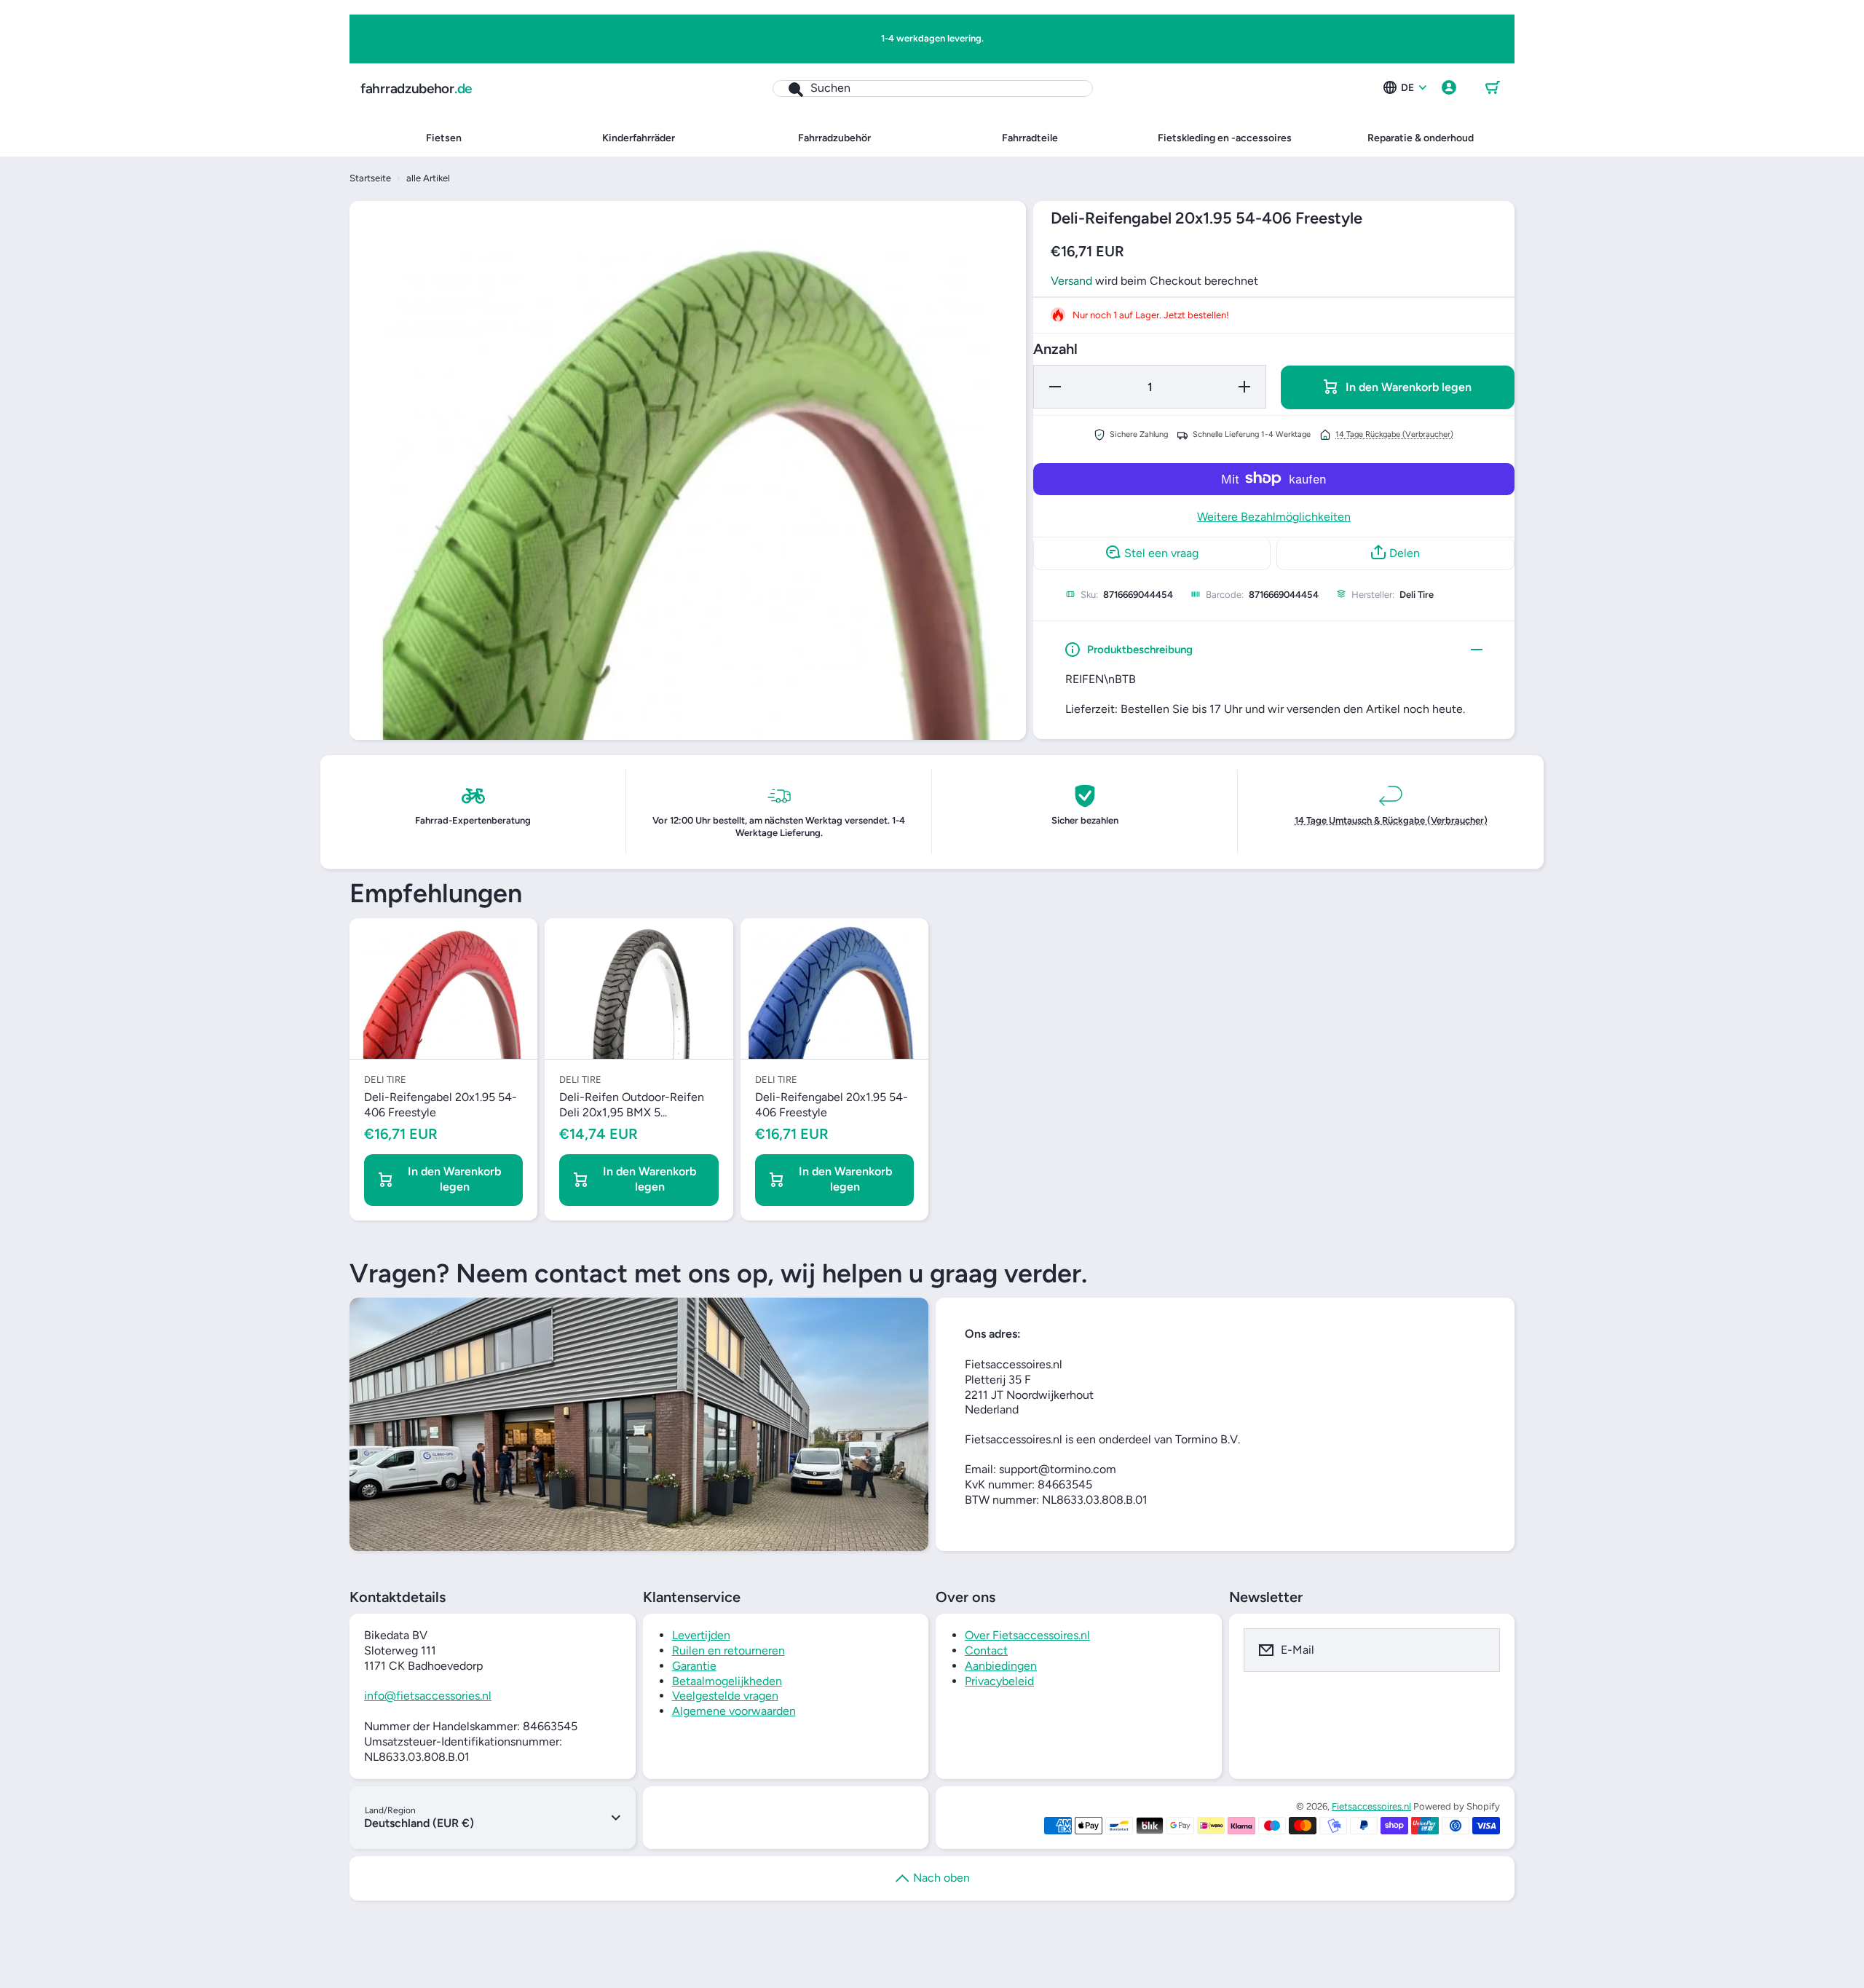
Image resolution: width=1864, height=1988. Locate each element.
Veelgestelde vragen (725, 1696)
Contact (986, 1650)
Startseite (370, 178)
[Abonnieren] (1480, 1650)
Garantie (694, 1666)
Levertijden (701, 1635)
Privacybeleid (999, 1681)
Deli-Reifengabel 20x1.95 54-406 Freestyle (441, 1105)
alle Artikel (428, 178)
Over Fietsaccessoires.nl (1027, 1635)
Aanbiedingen (1001, 1666)
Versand (1071, 280)
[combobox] (933, 88)
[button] (1493, 88)
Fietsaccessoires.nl (1371, 1806)
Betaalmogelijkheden (727, 1681)
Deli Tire (1417, 594)
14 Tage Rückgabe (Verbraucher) (1394, 434)
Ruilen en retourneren (728, 1650)
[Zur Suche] (788, 88)
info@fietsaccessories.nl (428, 1696)
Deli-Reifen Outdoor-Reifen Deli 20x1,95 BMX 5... (632, 1105)
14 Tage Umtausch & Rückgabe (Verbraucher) (1391, 820)
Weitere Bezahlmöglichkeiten (1274, 516)
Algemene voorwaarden (734, 1711)
